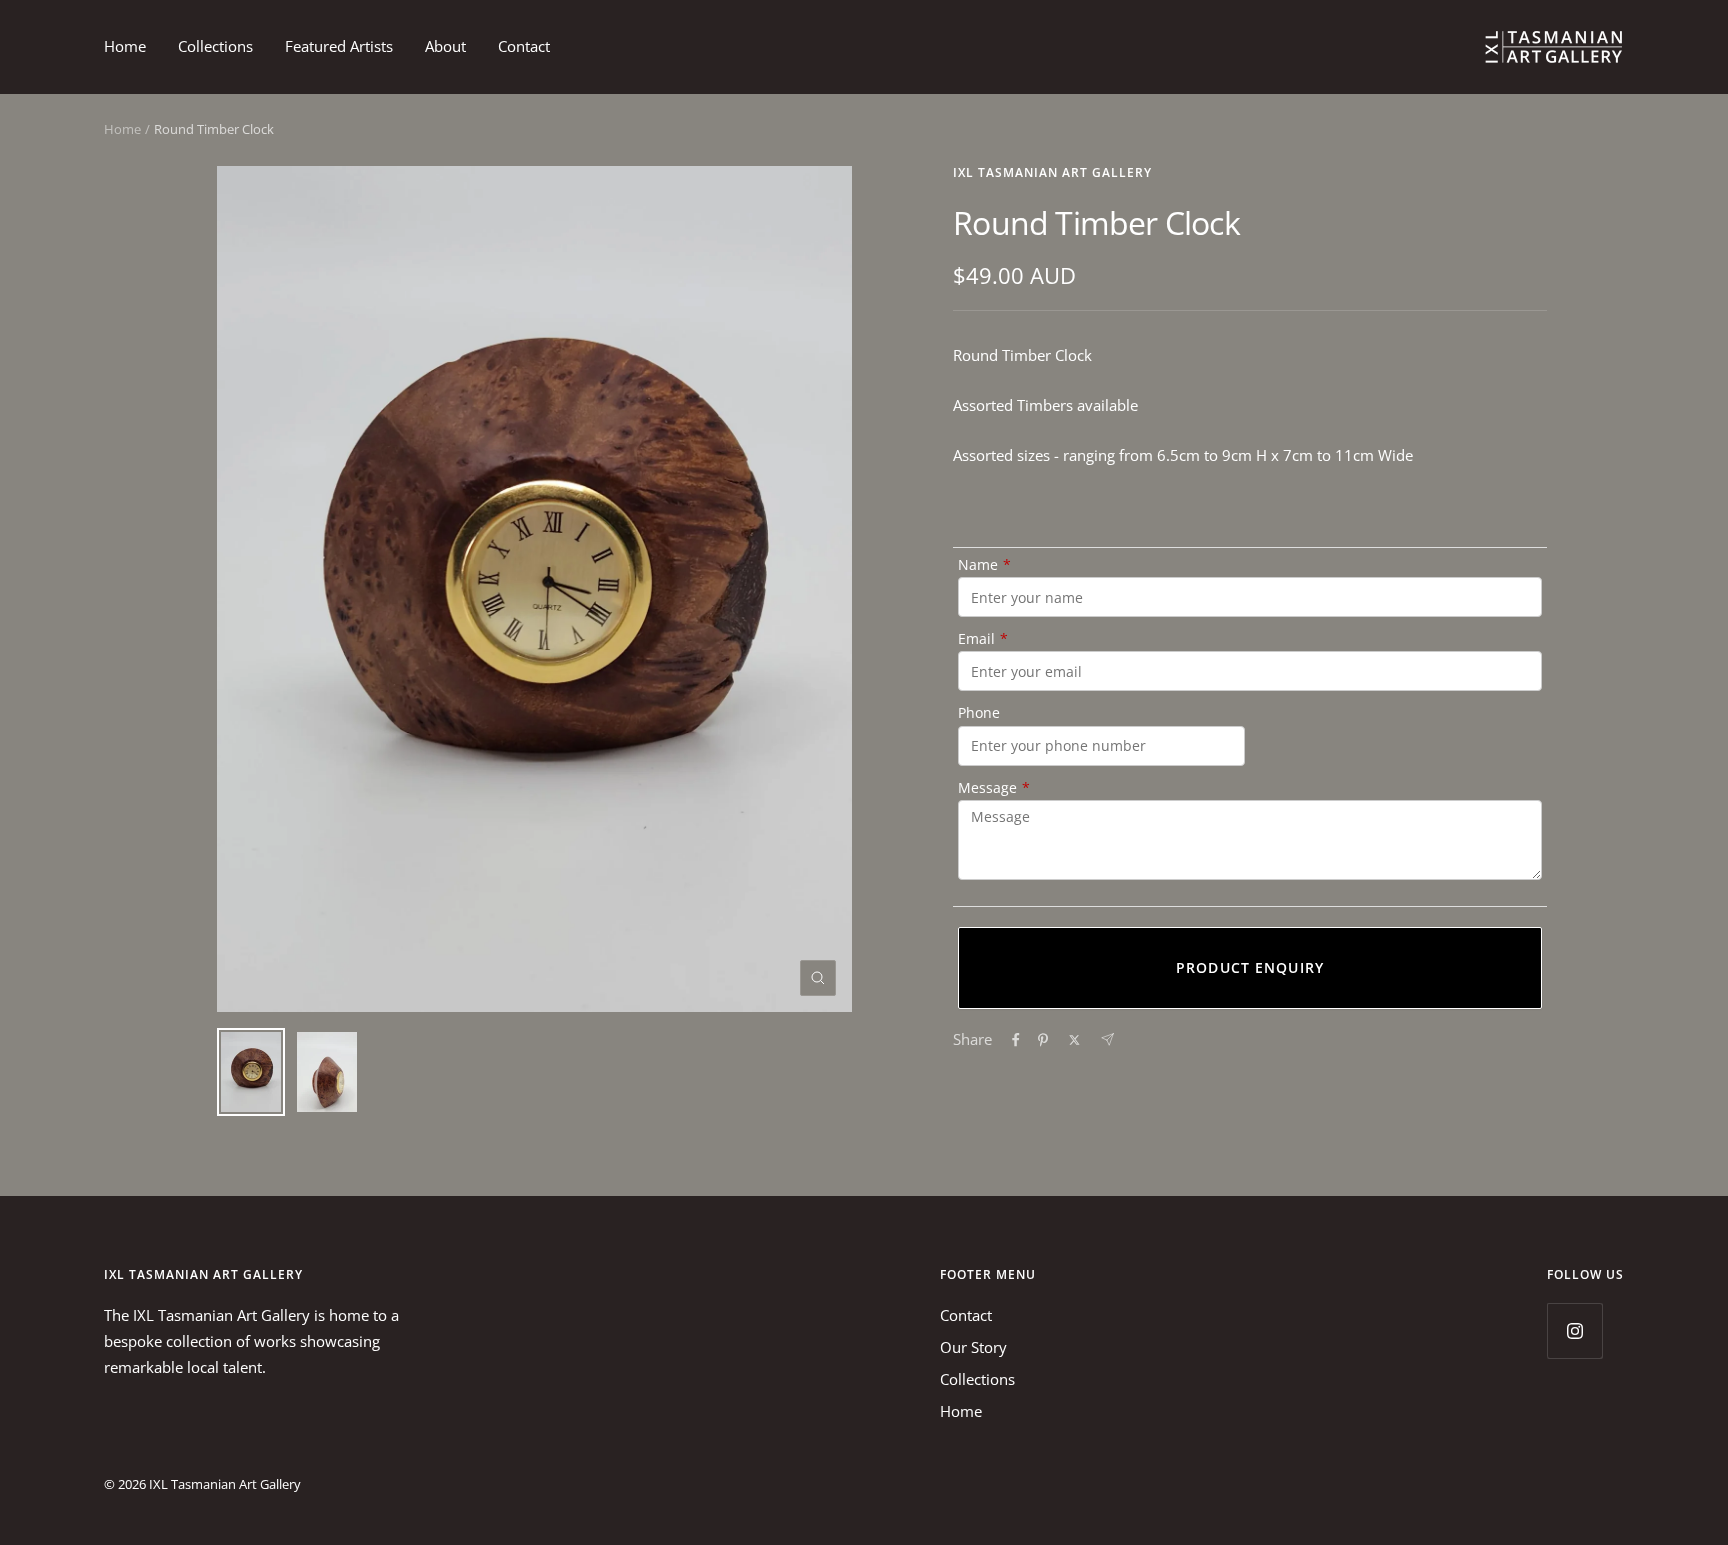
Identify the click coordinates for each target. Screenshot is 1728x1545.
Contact (524, 46)
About (445, 46)
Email (983, 638)
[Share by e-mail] (1107, 1039)
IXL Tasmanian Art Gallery (1052, 172)
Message (994, 787)
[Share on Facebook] (1016, 1040)
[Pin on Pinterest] (1043, 1040)
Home (125, 46)
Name (984, 564)
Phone (979, 712)
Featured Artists (339, 46)
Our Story (973, 1347)
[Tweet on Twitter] (1074, 1040)
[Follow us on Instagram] (1574, 1330)
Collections (215, 46)
